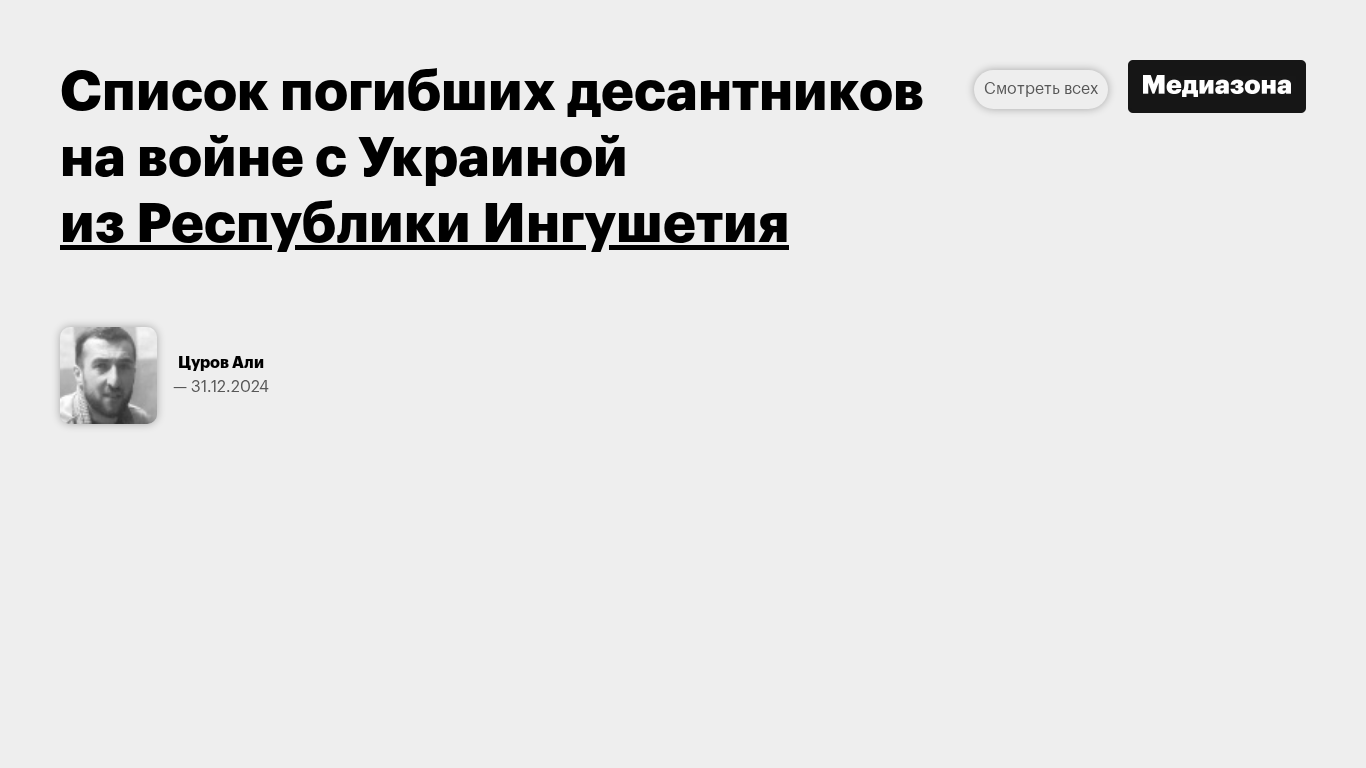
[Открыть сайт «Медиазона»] (1217, 89)
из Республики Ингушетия (424, 224)
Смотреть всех (1041, 89)
